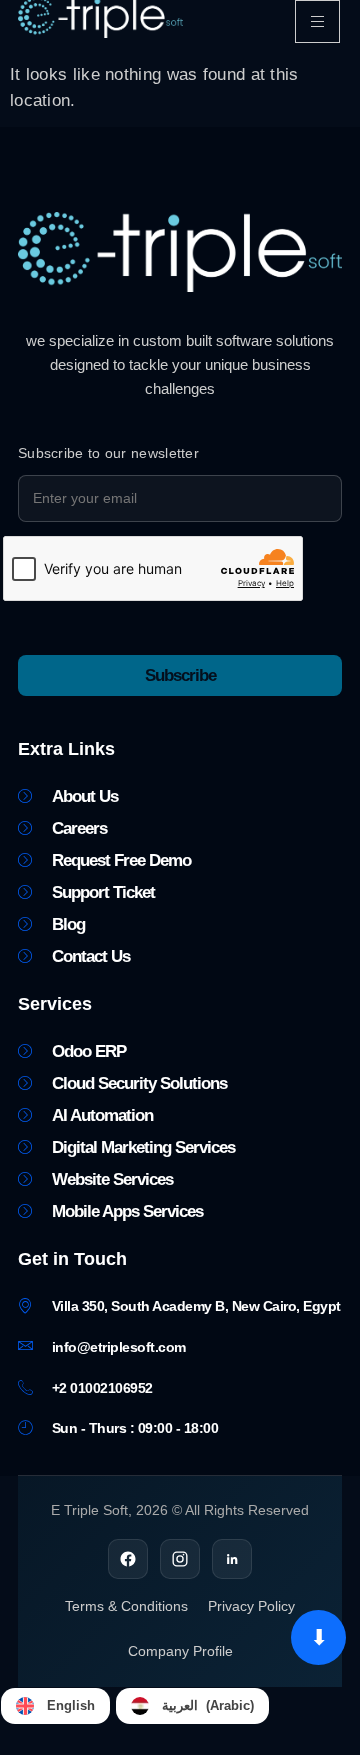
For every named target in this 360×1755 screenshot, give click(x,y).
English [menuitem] (71, 1705)
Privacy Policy (251, 1606)
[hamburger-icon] (317, 21)
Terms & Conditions (126, 1606)
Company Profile (180, 1651)
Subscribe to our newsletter (108, 453)
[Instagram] (180, 1559)
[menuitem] (55, 1706)
